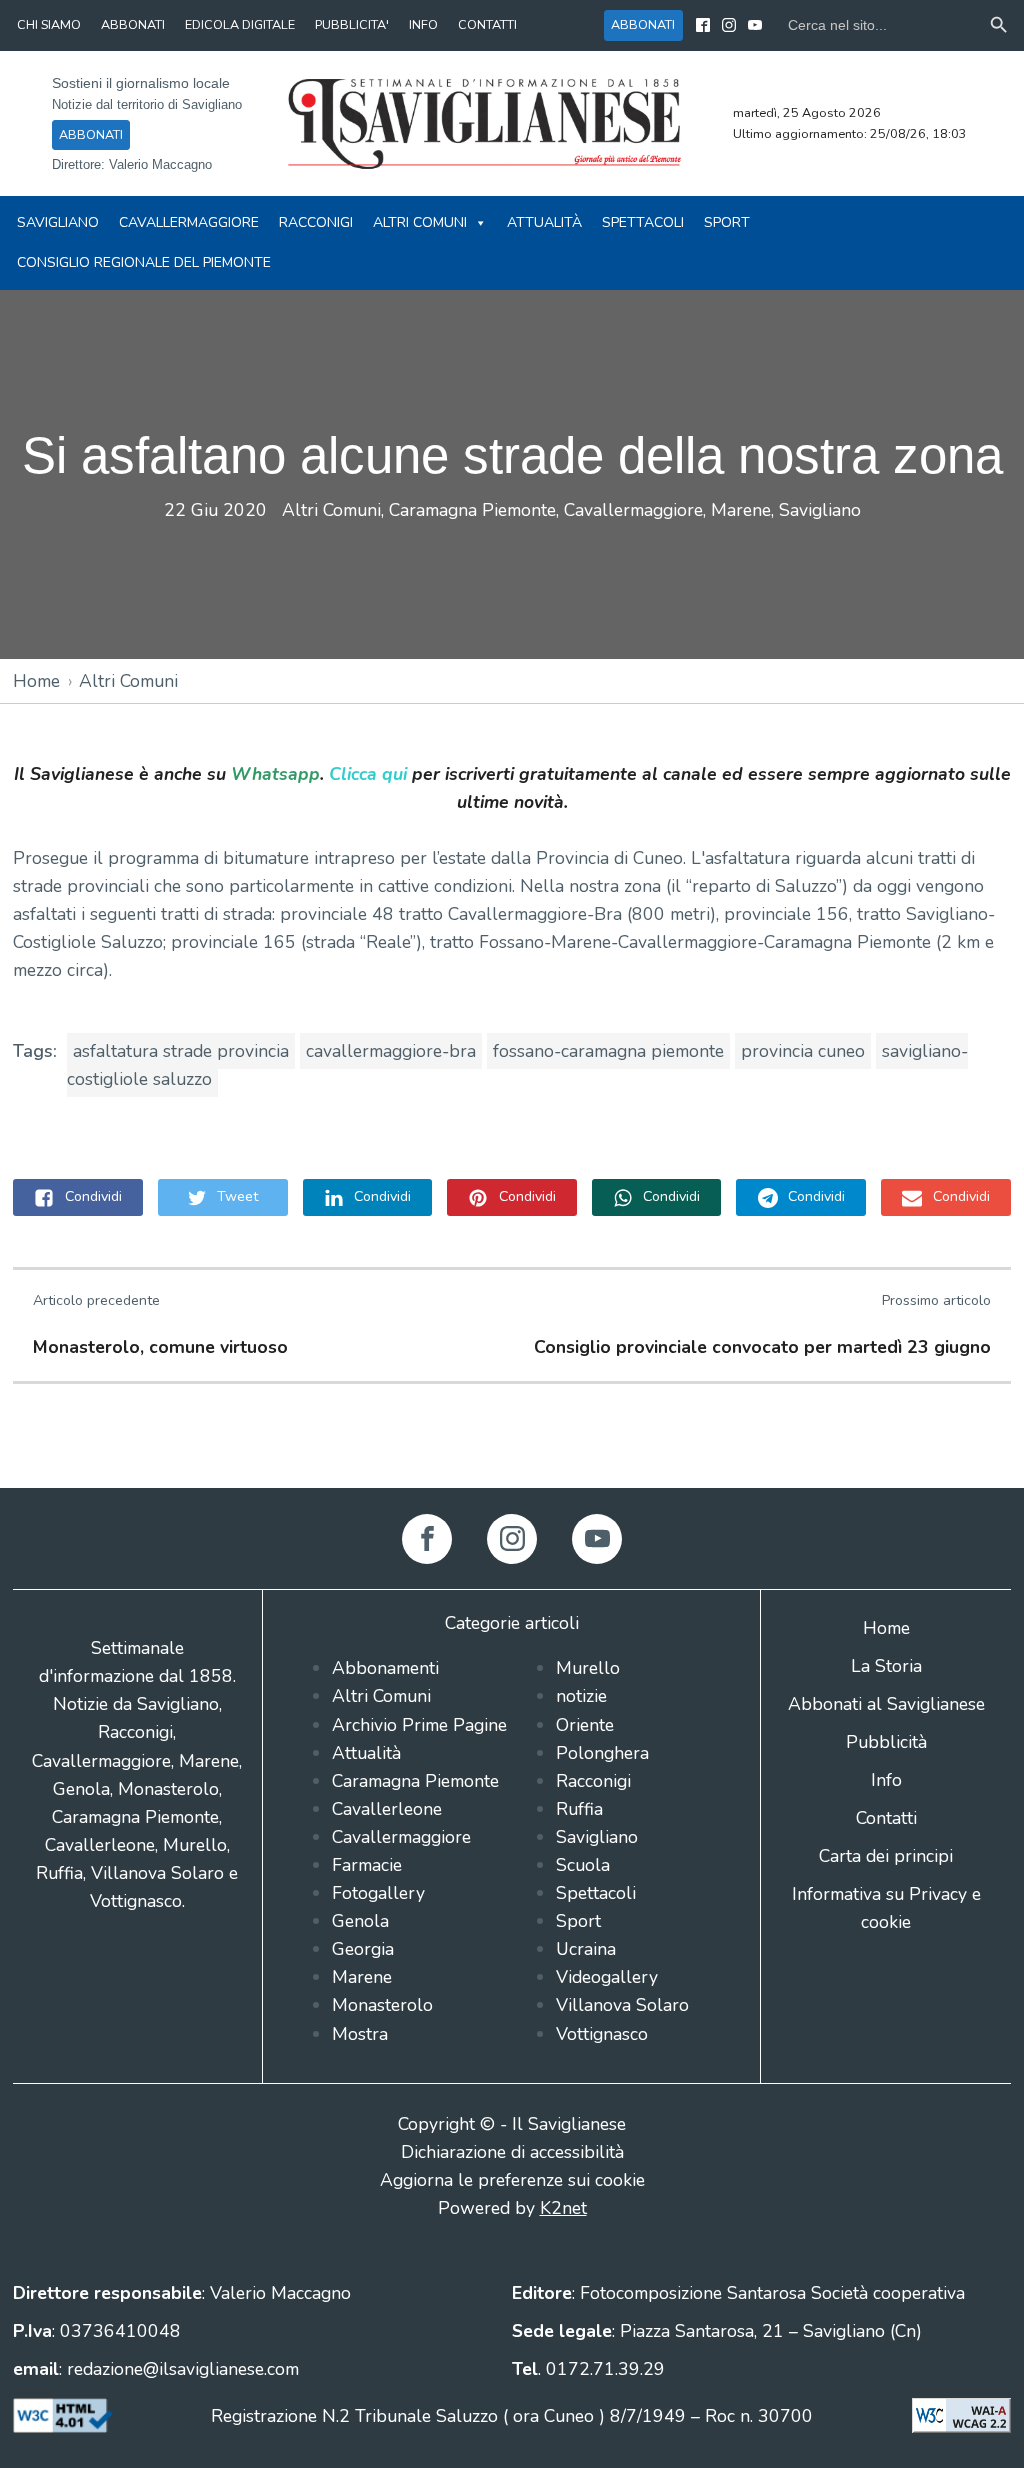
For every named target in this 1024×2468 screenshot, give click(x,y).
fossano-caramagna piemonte (608, 1051)
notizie (581, 1696)
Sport (727, 222)
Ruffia (579, 1809)
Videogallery (607, 1977)
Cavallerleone (387, 1809)
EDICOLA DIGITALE (240, 24)
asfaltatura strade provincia (181, 1051)
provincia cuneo (803, 1051)
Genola (360, 1921)
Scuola (583, 1865)
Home (36, 681)
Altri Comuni (420, 222)
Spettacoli (643, 222)
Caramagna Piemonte (472, 510)
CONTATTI (487, 24)
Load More (512, 1441)
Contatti (886, 1818)
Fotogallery (378, 1893)
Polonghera (602, 1753)
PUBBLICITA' (352, 24)
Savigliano (58, 222)
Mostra (360, 2034)
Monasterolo (382, 2005)
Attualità (544, 222)
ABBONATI (133, 24)
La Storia (886, 1666)
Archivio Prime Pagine (419, 1725)
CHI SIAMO (49, 24)
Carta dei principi (886, 1856)
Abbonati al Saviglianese (886, 1704)
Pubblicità (886, 1742)
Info (886, 1780)
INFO (423, 24)
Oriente (585, 1725)
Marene (741, 510)
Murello (588, 1668)
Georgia (363, 1949)
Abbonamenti (385, 1668)
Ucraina (586, 1949)
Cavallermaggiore (189, 222)
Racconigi (316, 222)
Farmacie (367, 1865)
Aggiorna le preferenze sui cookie (512, 2180)
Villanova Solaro (622, 2005)
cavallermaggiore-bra (391, 1051)
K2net (563, 2208)
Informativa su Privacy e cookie (886, 1908)
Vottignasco (602, 2034)
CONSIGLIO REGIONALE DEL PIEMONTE (144, 262)
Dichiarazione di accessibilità (512, 2152)
